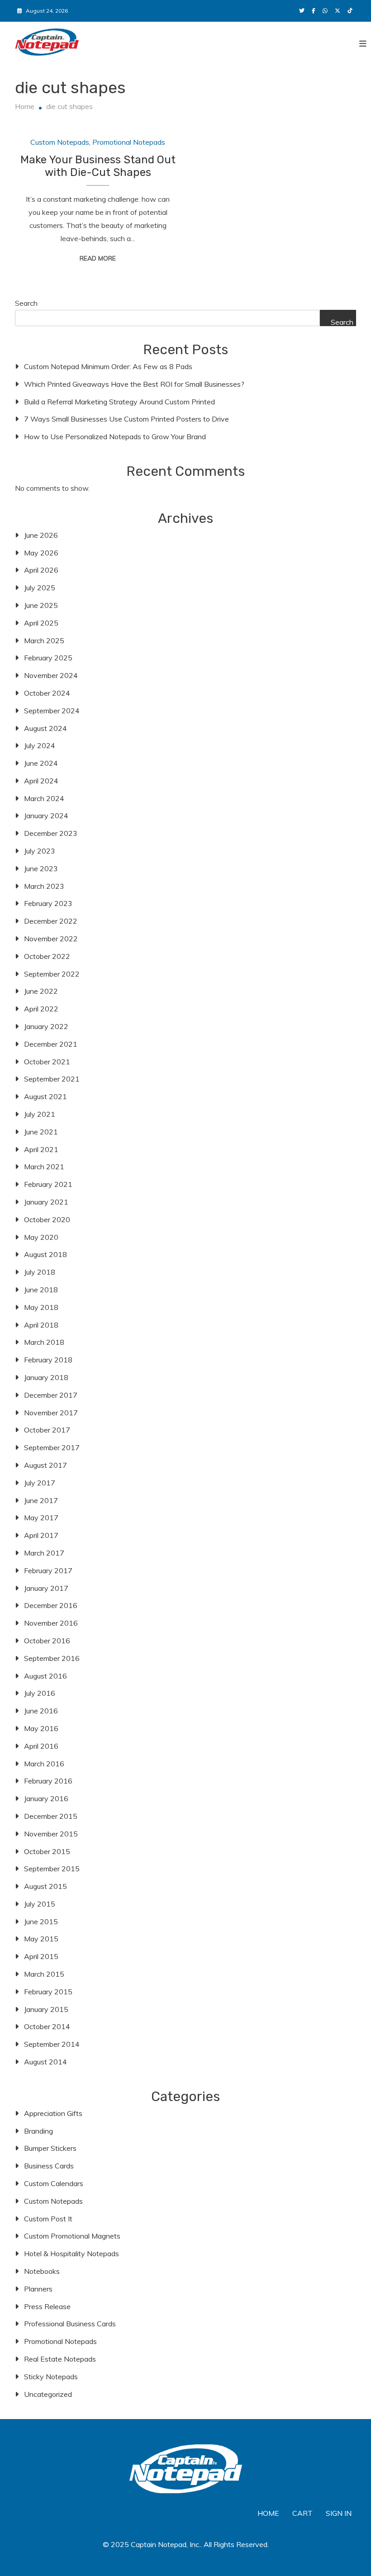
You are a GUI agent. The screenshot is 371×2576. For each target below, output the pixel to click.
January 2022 (46, 1026)
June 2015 (41, 1921)
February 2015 (48, 1992)
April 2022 (41, 1009)
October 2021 (47, 1062)
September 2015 (52, 1869)
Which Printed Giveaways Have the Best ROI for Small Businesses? (134, 384)
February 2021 (48, 1184)
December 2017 (51, 1395)
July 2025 (40, 588)
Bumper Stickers (50, 2148)
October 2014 (47, 2026)
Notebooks (42, 2271)
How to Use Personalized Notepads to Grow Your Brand (115, 436)
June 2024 (41, 763)
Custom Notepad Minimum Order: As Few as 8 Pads (108, 366)
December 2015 (51, 1816)
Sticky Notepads (51, 2377)
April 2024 (41, 781)
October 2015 (47, 1851)
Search (26, 303)
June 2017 (41, 1500)
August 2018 (45, 1254)
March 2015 (44, 1974)
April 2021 (41, 1149)
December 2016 (51, 1605)
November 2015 (51, 1834)
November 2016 (51, 1623)
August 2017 (45, 1465)
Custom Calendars (54, 2183)
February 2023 (48, 903)
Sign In (339, 2513)
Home (268, 2513)
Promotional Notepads (129, 142)
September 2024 (52, 711)
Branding (38, 2131)
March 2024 (44, 798)
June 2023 (41, 868)
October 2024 (47, 693)
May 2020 (41, 1237)
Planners (38, 2289)
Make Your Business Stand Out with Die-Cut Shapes (98, 166)
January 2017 (46, 1588)
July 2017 (40, 1483)
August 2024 (45, 728)
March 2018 (44, 1342)
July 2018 (40, 1272)
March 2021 (44, 1167)
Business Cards (49, 2166)
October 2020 (47, 1219)
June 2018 (41, 1290)
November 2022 (51, 939)
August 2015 (45, 1886)
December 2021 (51, 1044)
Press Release (47, 2306)
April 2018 (41, 1325)
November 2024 (51, 675)
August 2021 (45, 1096)
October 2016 (47, 1641)
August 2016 (45, 1676)
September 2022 (52, 974)
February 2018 (48, 1360)
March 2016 (44, 1764)
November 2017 (51, 1413)
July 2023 (40, 851)
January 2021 (46, 1202)
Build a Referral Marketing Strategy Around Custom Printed (119, 402)
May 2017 (41, 1518)
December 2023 (51, 833)
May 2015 (41, 1939)
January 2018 (46, 1377)
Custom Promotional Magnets (72, 2236)
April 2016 (41, 1746)
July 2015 (40, 1904)
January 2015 (46, 2009)
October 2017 (47, 1430)
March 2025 (44, 640)
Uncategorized (48, 2394)
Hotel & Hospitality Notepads (71, 2253)
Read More (98, 258)
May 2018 (41, 1307)
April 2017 (41, 1535)
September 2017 (52, 1447)
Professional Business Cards (70, 2324)
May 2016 (41, 1728)
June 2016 (41, 1711)
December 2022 (51, 921)
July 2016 (40, 1693)
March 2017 (44, 1553)
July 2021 (40, 1114)
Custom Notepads (60, 142)
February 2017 (48, 1570)
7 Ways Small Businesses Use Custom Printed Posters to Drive (126, 419)
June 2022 (41, 991)
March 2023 (44, 886)
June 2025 (41, 605)
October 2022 (47, 956)
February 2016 (48, 1781)
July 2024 (40, 745)
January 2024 (46, 816)
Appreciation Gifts (53, 2113)
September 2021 (52, 1079)
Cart (302, 2513)
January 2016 (46, 1798)
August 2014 (45, 2062)
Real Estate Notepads (60, 2359)
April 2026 (41, 570)
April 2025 (41, 623)
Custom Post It (48, 2219)
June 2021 (41, 1132)
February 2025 (48, 658)
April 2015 (41, 1956)
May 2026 (41, 553)
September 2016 (52, 1658)
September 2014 (52, 2044)
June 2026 (41, 535)
